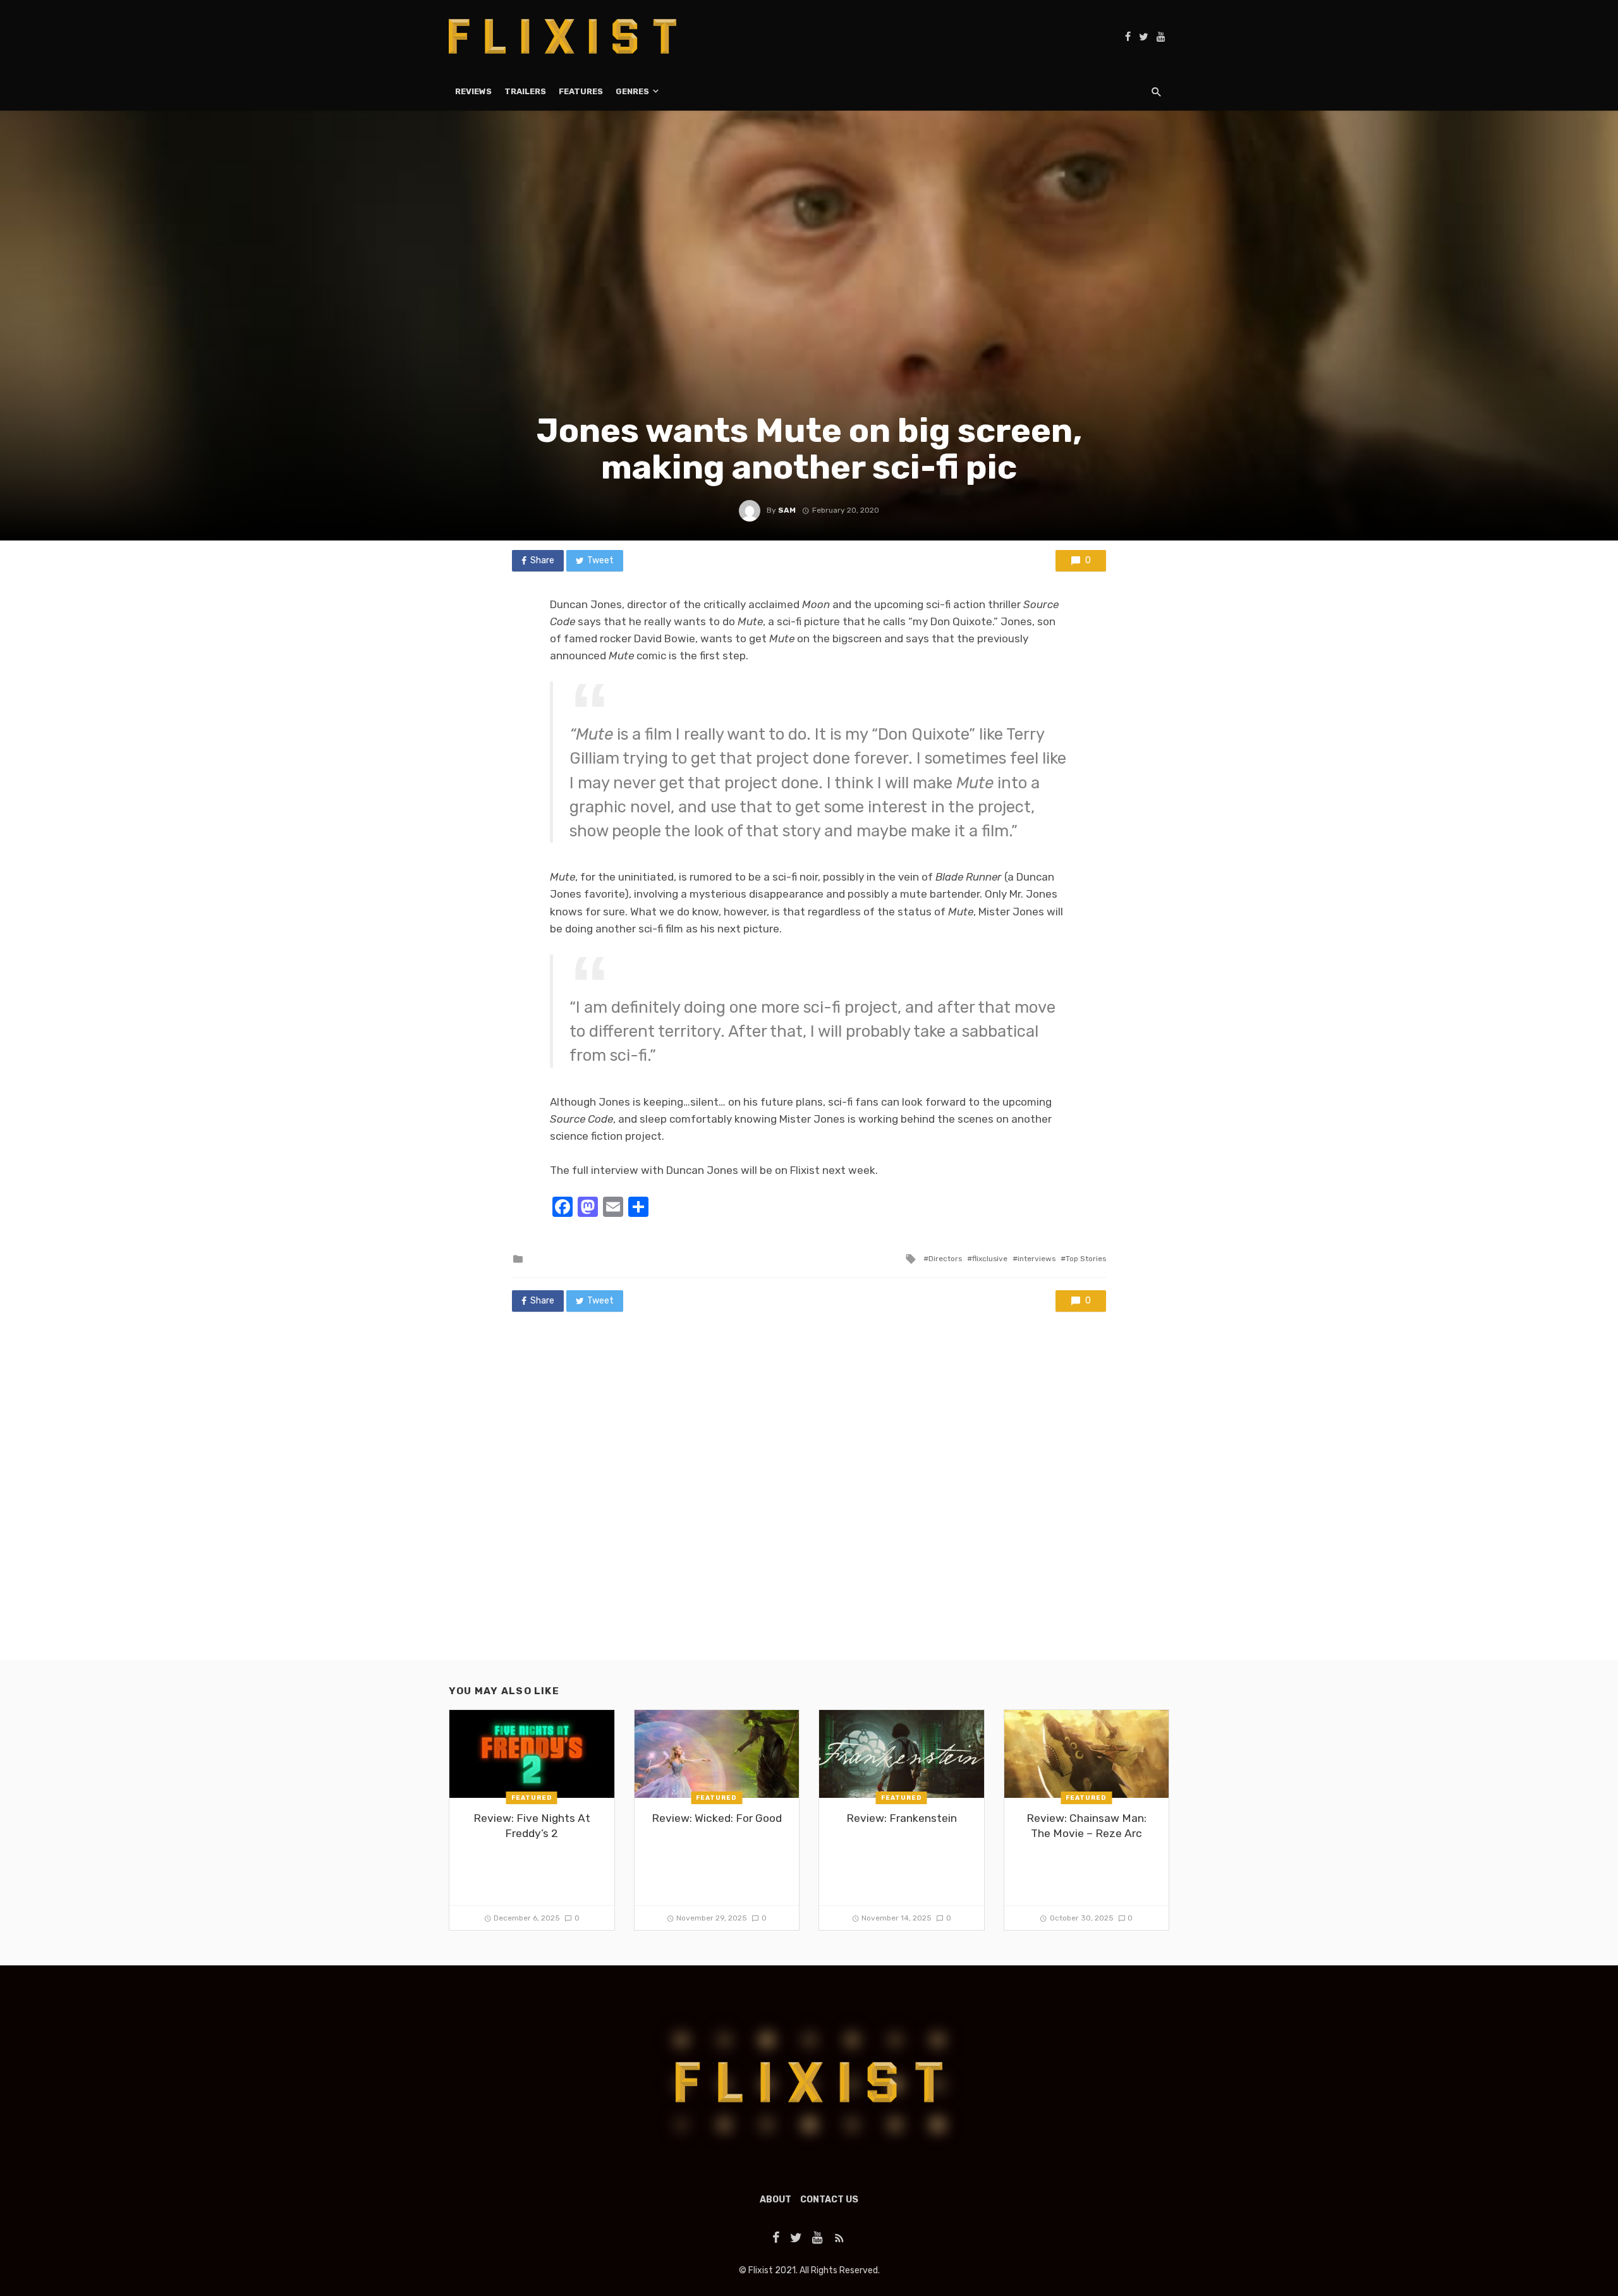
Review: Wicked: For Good (717, 1818)
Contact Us (829, 2200)
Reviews (473, 91)
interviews (1037, 1259)
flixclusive (990, 1259)
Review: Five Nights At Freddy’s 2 (532, 1826)
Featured (532, 1798)
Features (581, 91)
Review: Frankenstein (902, 1818)
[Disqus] (809, 1498)
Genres (632, 91)
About (776, 2200)
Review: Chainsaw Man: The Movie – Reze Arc (1086, 1826)
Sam (787, 510)
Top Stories (1086, 1259)
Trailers (525, 91)
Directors (945, 1259)
